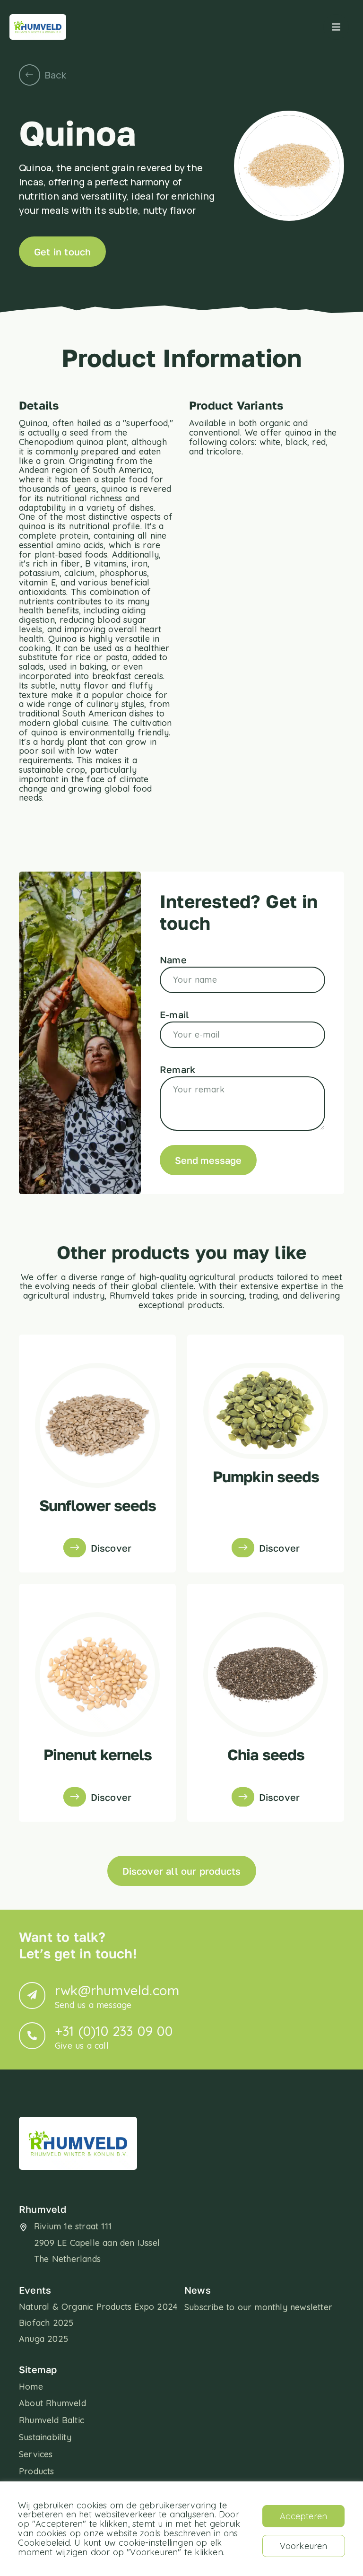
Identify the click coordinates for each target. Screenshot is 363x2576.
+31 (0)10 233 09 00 (114, 2037)
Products (37, 2471)
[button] (336, 27)
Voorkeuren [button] (304, 2546)
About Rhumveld (52, 2403)
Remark (177, 1069)
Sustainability (45, 2437)
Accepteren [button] (303, 2516)
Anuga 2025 (43, 2339)
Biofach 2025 (46, 2323)
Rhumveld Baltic (52, 2420)
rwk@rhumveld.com (117, 1996)
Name (173, 960)
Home (31, 2387)
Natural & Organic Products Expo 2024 (98, 2307)
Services (36, 2454)
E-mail (174, 1014)
